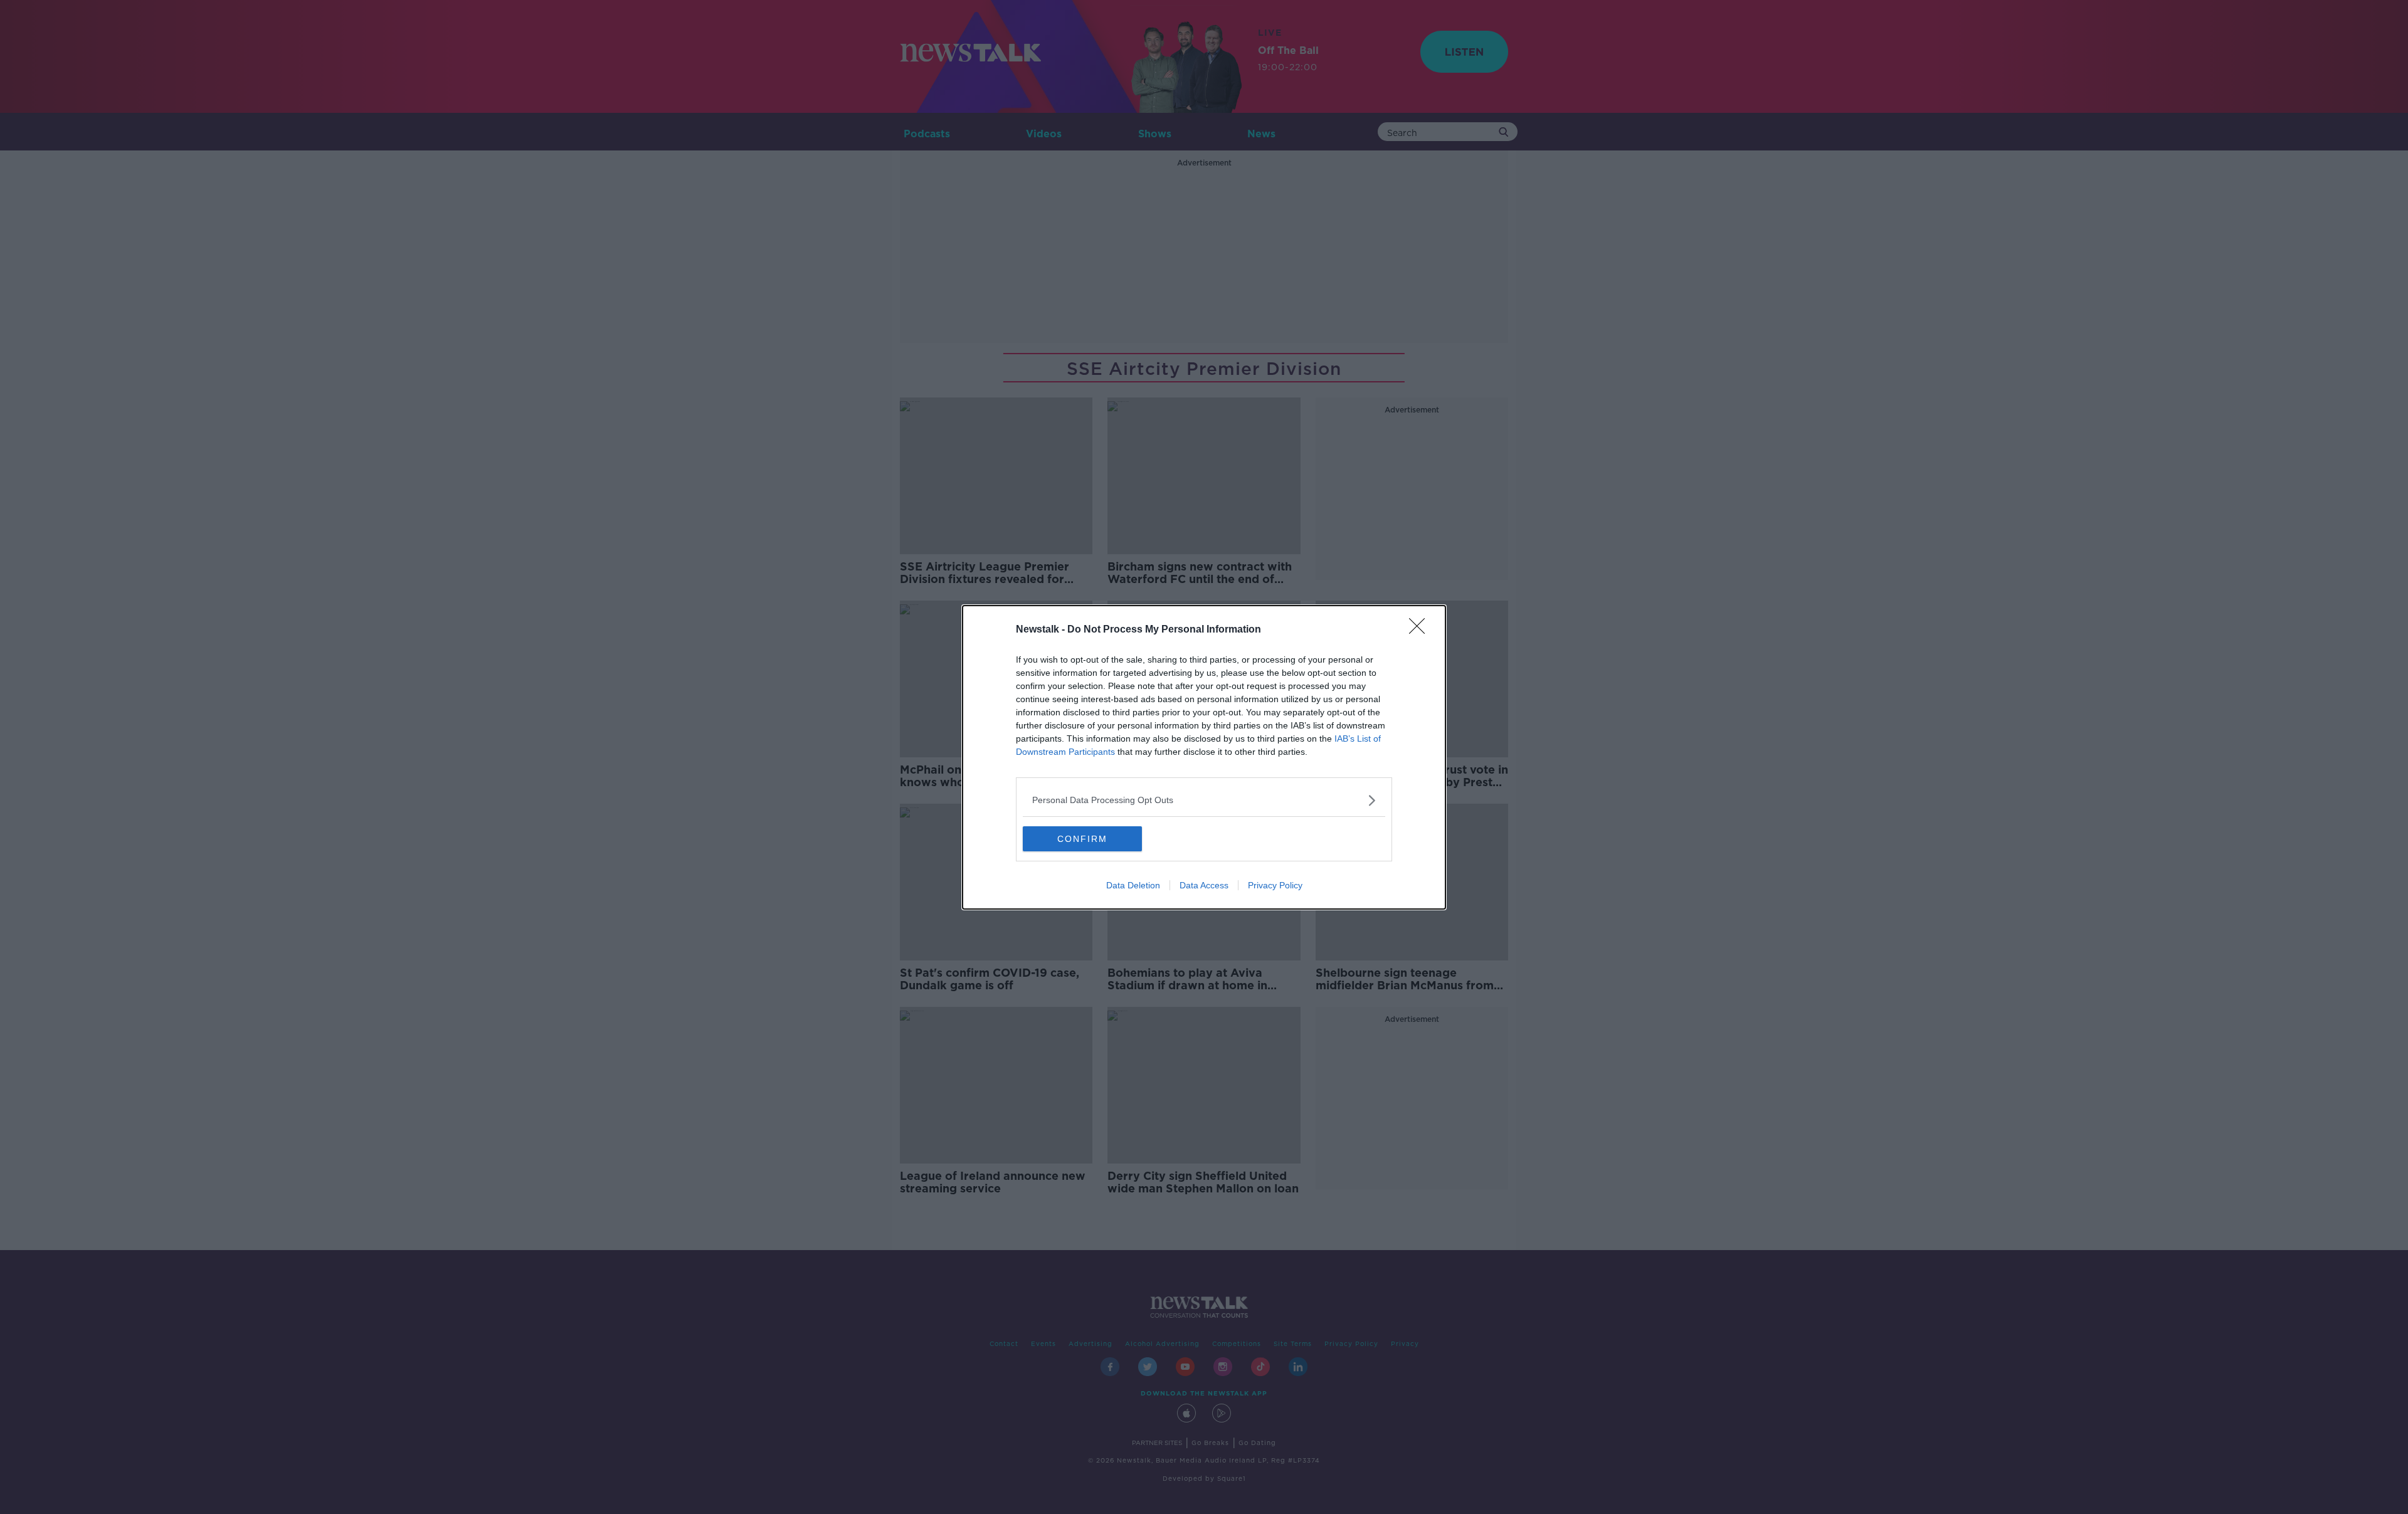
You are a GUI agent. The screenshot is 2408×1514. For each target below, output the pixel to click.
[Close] (1421, 630)
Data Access (1204, 885)
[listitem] (1204, 800)
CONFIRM (1082, 839)
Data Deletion (1133, 885)
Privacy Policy (1275, 885)
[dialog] (1204, 757)
